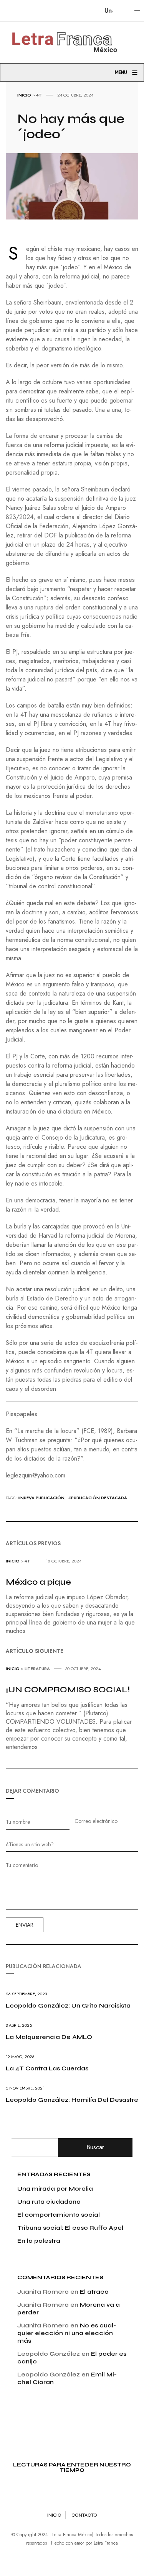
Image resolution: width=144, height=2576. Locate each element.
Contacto (84, 2515)
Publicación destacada (99, 1498)
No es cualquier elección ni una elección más (67, 2333)
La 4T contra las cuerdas (47, 2068)
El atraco (94, 2292)
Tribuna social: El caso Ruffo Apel (70, 2228)
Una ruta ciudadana (49, 2202)
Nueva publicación (42, 1498)
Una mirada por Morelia (55, 2189)
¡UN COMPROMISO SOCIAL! (68, 1690)
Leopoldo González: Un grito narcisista (68, 2005)
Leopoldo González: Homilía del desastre (72, 2100)
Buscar (95, 2147)
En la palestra (39, 2241)
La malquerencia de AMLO (49, 2037)
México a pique (38, 1582)
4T (39, 95)
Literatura (37, 1669)
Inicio (24, 95)
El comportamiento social (59, 2215)
